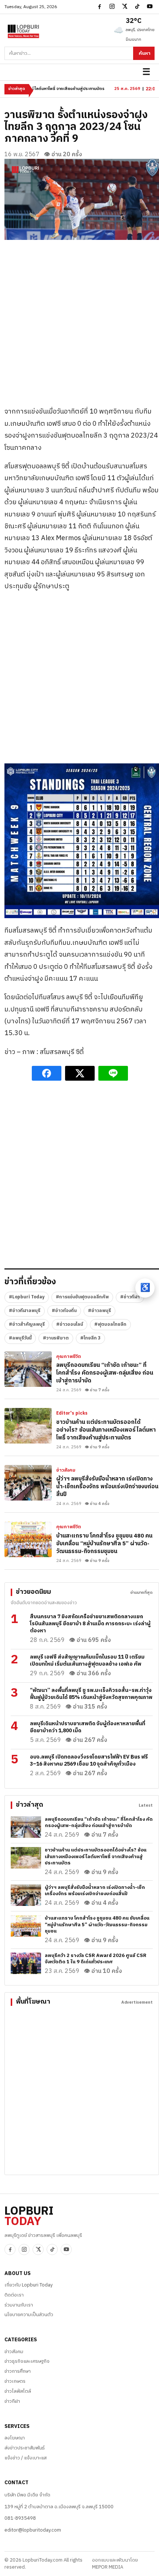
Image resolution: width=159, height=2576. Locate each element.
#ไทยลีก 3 (90, 1338)
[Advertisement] (79, 320)
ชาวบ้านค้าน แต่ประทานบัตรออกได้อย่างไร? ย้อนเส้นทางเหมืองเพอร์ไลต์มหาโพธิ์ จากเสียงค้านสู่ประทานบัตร (106, 1430)
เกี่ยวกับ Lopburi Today (28, 2285)
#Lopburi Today (27, 1297)
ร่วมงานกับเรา (19, 2305)
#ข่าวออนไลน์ (70, 1324)
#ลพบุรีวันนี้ (20, 1338)
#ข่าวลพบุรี (99, 1311)
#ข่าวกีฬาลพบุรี (25, 1311)
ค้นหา (145, 53)
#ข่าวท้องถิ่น (64, 1311)
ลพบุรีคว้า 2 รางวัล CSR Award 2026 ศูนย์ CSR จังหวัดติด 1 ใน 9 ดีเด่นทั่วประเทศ (96, 1959)
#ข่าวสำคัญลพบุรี (27, 1324)
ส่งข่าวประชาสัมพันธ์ (25, 2448)
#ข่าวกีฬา (130, 1297)
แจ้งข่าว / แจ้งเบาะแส (26, 2458)
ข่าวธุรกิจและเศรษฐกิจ (27, 2361)
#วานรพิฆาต (56, 1338)
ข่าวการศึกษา (18, 2371)
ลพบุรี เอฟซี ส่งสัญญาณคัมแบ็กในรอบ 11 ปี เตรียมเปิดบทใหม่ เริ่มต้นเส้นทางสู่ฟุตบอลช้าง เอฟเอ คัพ (87, 1660)
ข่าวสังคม (66, 1471)
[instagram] (112, 6)
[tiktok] (137, 6)
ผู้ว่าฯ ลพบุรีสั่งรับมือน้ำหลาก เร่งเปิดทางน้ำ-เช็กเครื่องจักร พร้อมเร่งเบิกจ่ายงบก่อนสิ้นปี (107, 1487)
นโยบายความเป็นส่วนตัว (29, 2315)
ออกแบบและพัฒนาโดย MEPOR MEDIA (115, 2564)
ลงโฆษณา (15, 2438)
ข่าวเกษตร (15, 2381)
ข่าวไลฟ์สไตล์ (18, 2391)
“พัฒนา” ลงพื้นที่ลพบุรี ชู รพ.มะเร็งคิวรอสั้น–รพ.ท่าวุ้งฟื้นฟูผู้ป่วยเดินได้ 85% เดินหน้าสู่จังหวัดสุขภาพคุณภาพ (91, 1694)
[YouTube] (150, 6)
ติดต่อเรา (14, 2295)
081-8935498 (20, 2518)
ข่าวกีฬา (12, 2401)
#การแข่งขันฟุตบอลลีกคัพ (82, 1297)
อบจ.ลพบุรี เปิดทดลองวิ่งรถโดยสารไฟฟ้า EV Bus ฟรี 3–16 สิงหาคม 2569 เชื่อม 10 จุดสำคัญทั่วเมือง (89, 1760)
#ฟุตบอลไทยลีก (110, 1324)
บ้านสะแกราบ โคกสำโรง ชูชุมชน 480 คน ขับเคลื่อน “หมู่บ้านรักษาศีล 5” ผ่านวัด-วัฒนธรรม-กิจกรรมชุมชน (104, 1544)
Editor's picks (72, 1414)
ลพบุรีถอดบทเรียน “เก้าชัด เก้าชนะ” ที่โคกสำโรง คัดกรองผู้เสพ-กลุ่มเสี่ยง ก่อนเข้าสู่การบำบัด (105, 1373)
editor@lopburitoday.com (33, 2530)
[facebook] (99, 6)
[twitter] (125, 6)
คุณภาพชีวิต (69, 1357)
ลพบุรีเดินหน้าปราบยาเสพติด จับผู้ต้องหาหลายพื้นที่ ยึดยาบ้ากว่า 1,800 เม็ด (88, 1727)
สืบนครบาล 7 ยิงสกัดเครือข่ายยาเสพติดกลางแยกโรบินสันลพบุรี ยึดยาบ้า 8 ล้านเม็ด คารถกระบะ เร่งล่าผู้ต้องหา (90, 1624)
